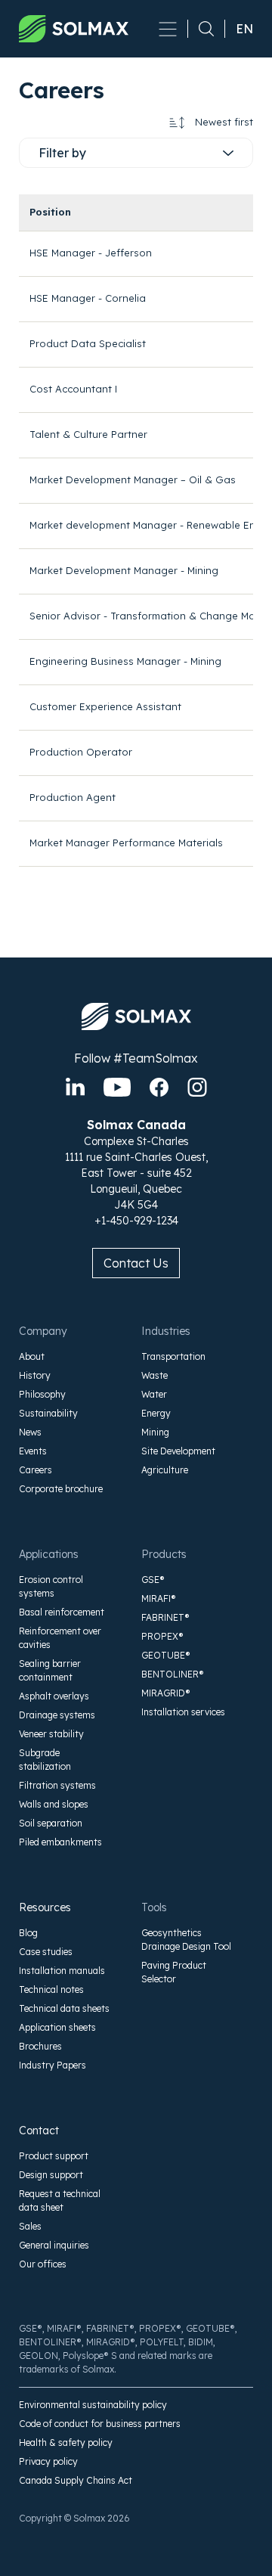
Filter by (62, 153)
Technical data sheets (64, 2008)
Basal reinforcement (62, 1612)
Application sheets (57, 2027)
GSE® (153, 1580)
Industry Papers (53, 2065)
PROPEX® (162, 1636)
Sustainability (48, 1413)
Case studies (46, 1952)
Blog (28, 1933)
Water (154, 1394)
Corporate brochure (61, 1489)
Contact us (136, 1263)
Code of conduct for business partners (100, 2424)
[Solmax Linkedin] (75, 1087)
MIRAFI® (159, 1598)
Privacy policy (48, 2461)
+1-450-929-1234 (136, 1221)
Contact (39, 2131)
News (30, 1432)
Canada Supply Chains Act (76, 2480)
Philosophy (42, 1394)
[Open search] (201, 29)
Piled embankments (60, 1842)
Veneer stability (51, 1734)
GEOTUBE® (166, 1655)
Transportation (173, 1356)
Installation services (183, 1712)
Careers (36, 1470)
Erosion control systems (51, 1586)
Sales (30, 2226)
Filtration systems (57, 1785)
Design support (51, 2175)
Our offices (43, 2264)
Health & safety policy (66, 2443)
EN (244, 29)
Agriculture (165, 1470)
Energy (156, 1413)
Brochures (40, 2046)
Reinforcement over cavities (60, 1638)
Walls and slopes (54, 1804)
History (35, 1375)
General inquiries (54, 2245)
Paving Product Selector (174, 1972)
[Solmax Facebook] (159, 1087)
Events (33, 1451)
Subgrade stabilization (45, 1760)
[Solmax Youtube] (117, 1087)
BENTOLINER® (173, 1674)
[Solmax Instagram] (197, 1087)
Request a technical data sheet (60, 2200)
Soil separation (51, 1823)
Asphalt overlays (54, 1696)
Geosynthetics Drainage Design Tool (186, 1940)
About (32, 1356)
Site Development (178, 1451)
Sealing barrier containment (50, 1670)
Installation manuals (62, 1971)
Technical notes (51, 1989)
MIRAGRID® (166, 1693)
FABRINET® (165, 1617)
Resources (45, 1907)
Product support (54, 2156)
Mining (155, 1432)
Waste (155, 1375)
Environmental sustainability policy (93, 2405)
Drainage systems (57, 1715)
